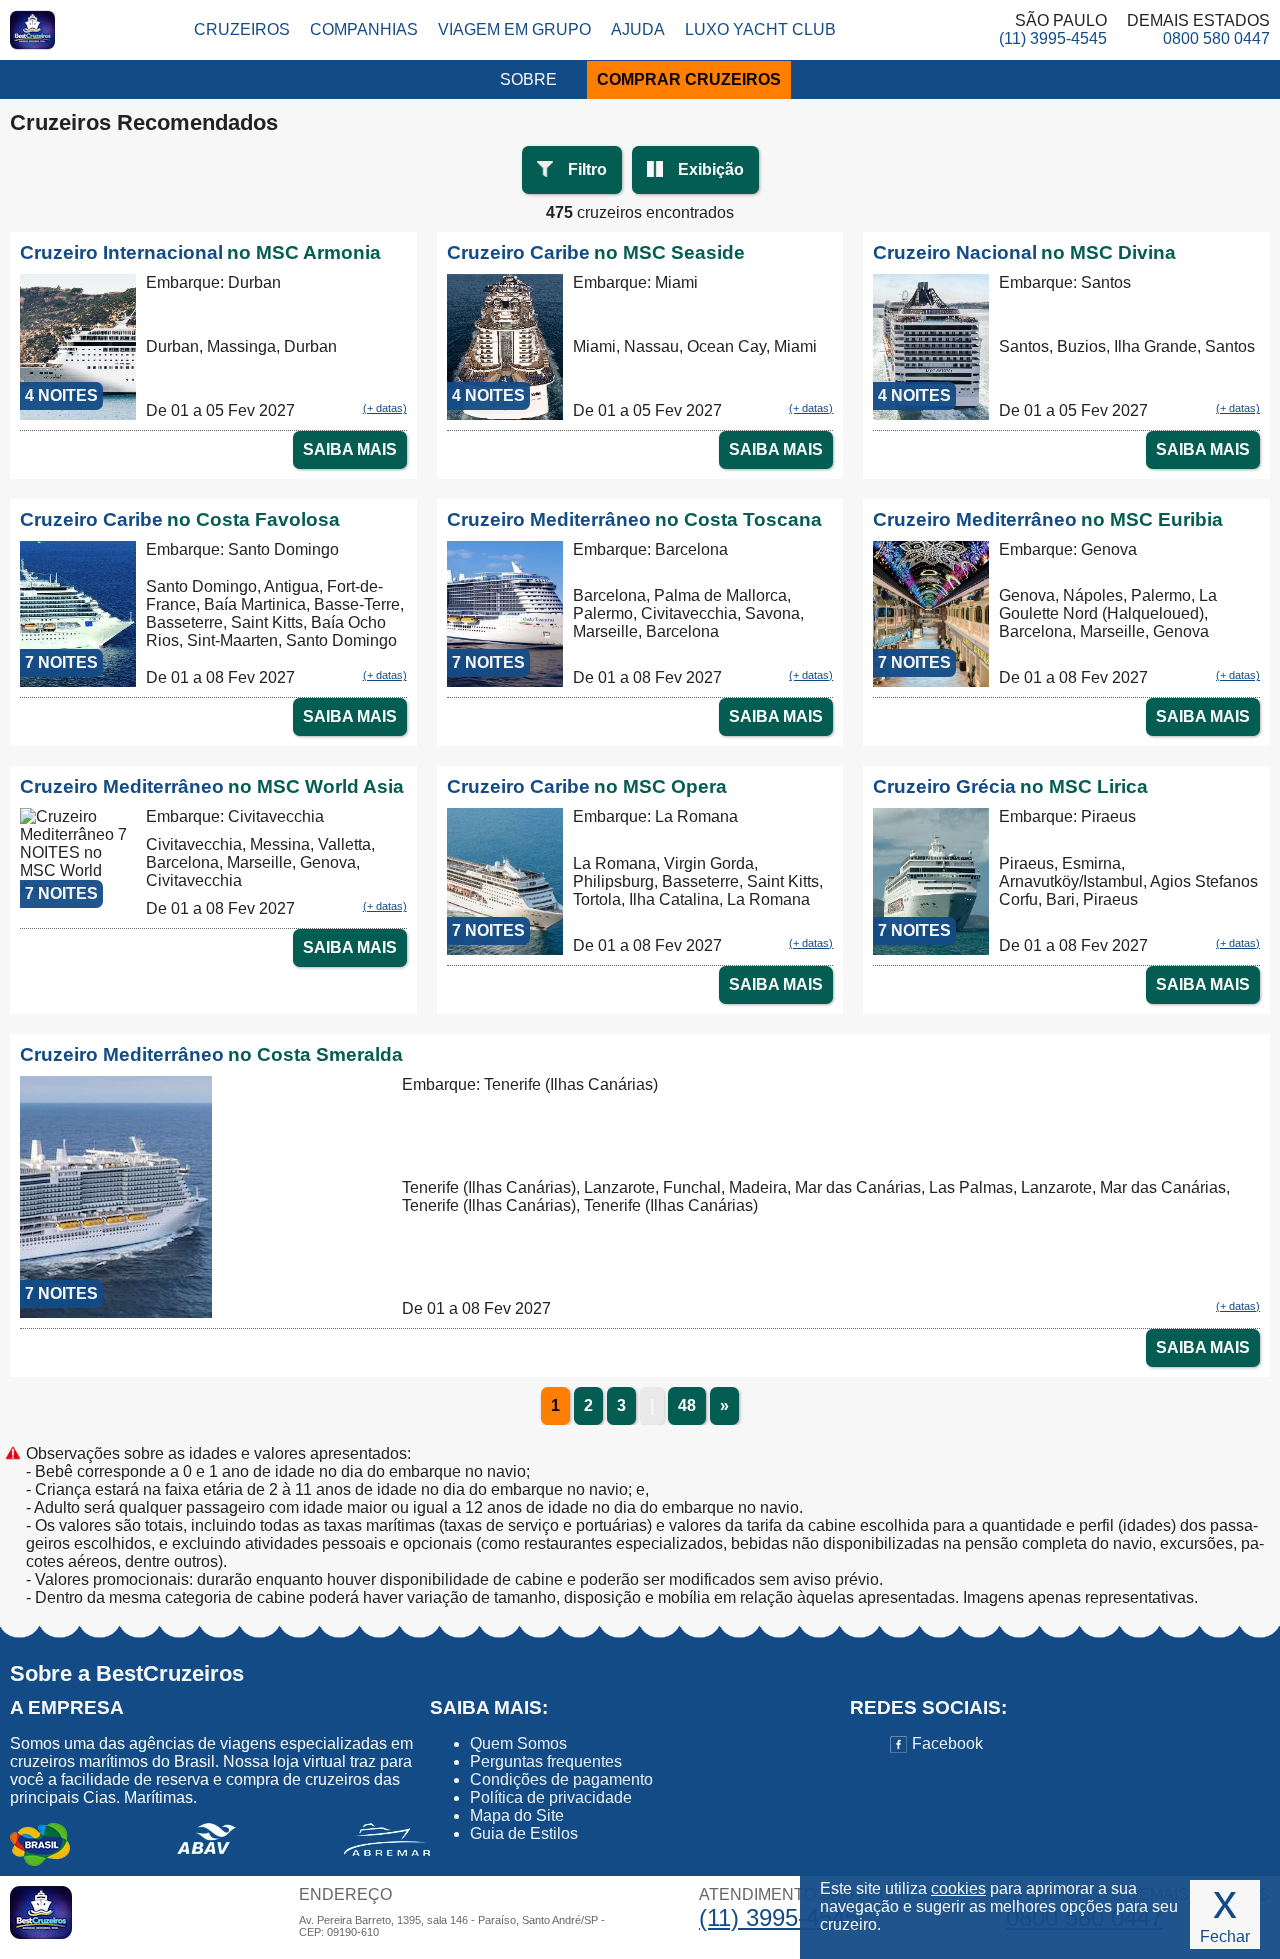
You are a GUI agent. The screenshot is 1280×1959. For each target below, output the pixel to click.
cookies (958, 1888)
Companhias (364, 29)
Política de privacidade (551, 1797)
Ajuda (638, 29)
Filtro (587, 169)
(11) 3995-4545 (1053, 38)
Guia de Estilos (524, 1833)
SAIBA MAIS (350, 449)
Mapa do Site (517, 1815)
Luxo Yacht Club (760, 29)
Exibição (711, 169)
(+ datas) (385, 408)
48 (687, 1405)
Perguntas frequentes (546, 1761)
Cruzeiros (242, 29)
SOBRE (528, 79)
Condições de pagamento (561, 1779)
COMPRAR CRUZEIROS (689, 79)
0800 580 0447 (1216, 38)
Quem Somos (518, 1743)
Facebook (945, 1743)
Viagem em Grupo (514, 29)
